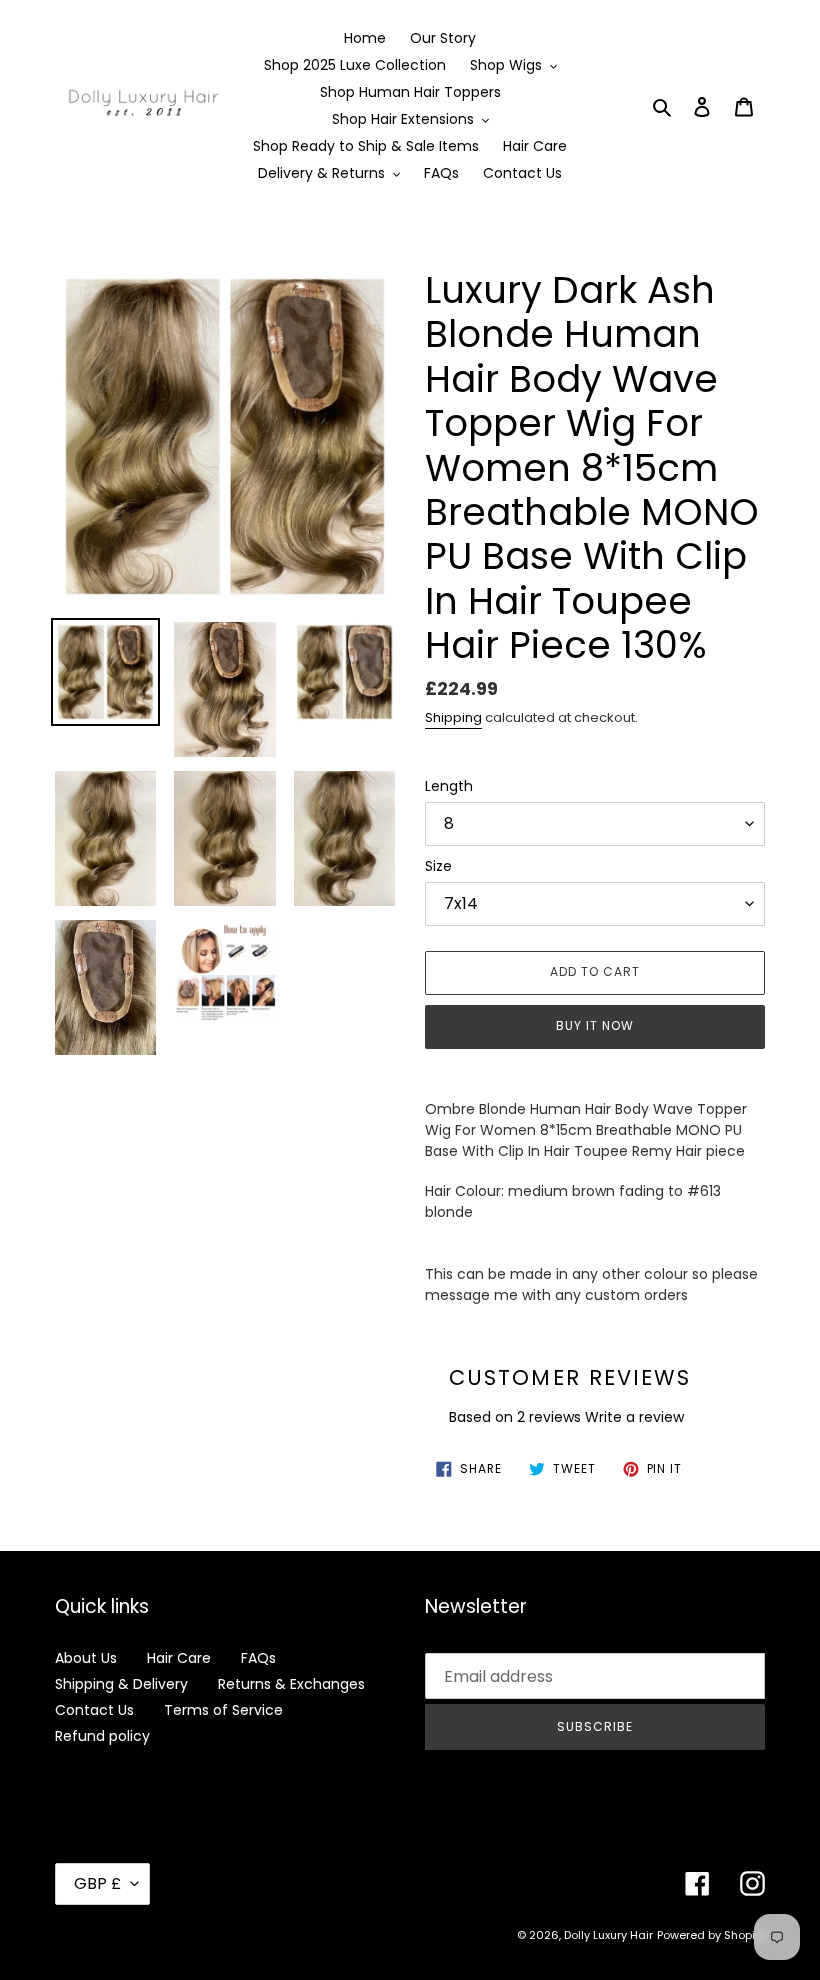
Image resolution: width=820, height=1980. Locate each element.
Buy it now (595, 1025)
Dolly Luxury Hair (608, 1935)
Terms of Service (223, 1710)
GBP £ (97, 1883)
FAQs (258, 1658)
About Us (86, 1658)
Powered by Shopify (711, 1935)
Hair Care (179, 1658)
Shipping (453, 717)
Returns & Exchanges (291, 1684)
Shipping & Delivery (121, 1684)
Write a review (634, 1417)
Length (449, 786)
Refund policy (102, 1736)
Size (438, 866)
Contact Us (94, 1710)
